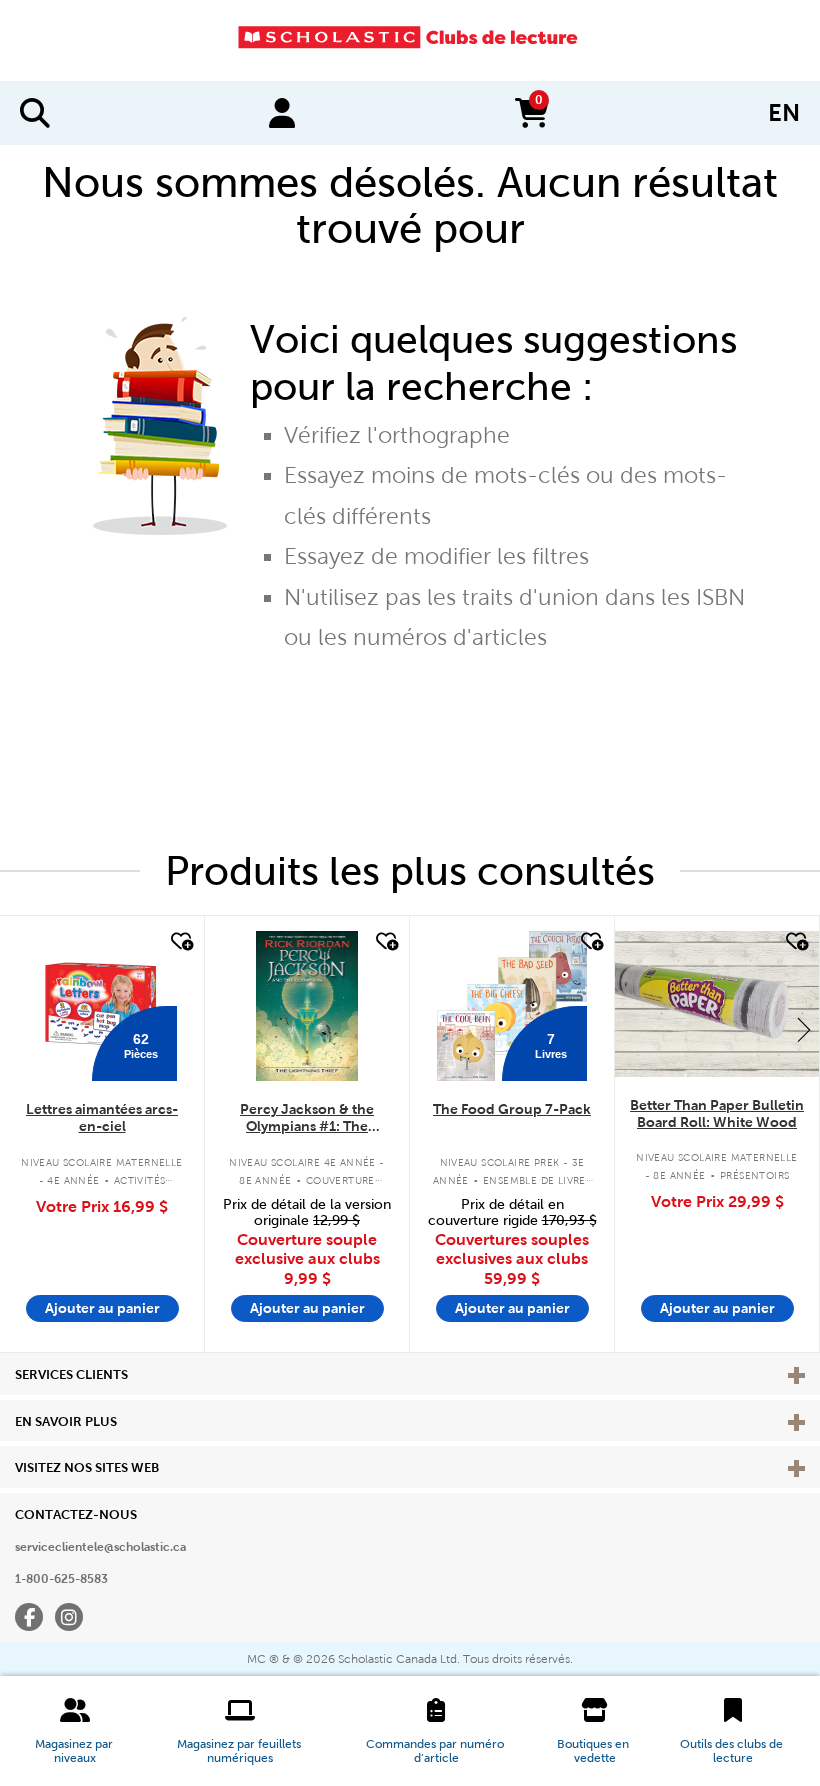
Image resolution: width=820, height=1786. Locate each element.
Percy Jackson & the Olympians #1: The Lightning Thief (307, 1118)
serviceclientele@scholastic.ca (100, 1547)
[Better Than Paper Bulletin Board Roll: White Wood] (717, 1004)
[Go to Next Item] (804, 1029)
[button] (75, 1731)
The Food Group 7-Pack (512, 1109)
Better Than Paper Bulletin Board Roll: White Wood (717, 1113)
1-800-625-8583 (61, 1579)
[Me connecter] (282, 113)
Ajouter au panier (102, 1308)
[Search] (35, 113)
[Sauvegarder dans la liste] (180, 942)
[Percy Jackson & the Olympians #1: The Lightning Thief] (307, 1006)
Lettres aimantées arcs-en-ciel (102, 1117)
